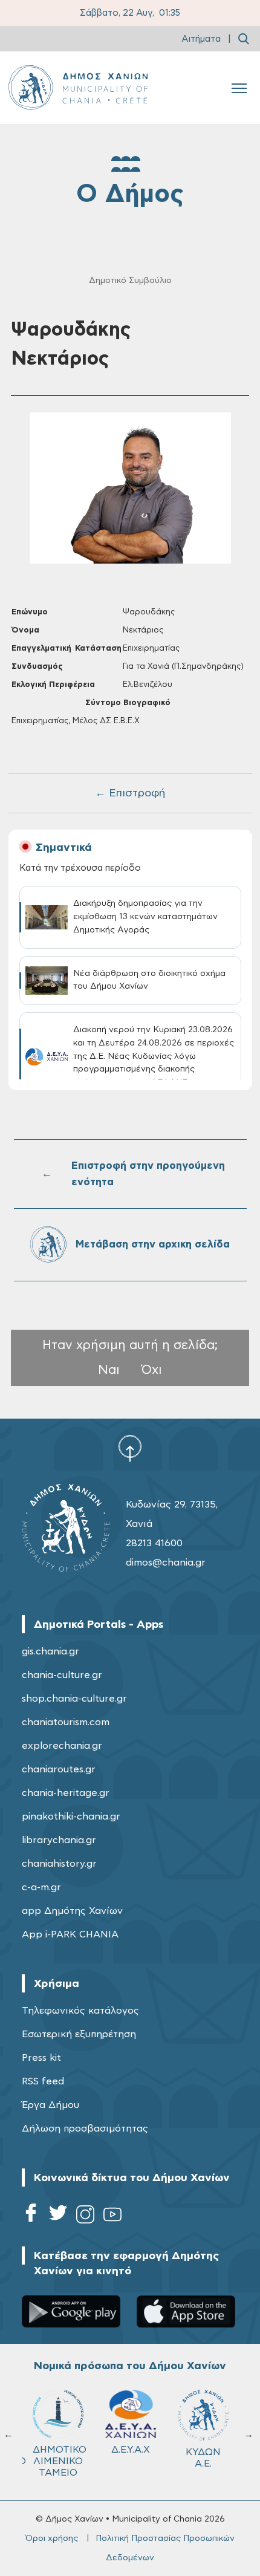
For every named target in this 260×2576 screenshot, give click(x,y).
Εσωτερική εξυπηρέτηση (79, 2034)
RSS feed (43, 2081)
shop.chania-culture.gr (74, 1699)
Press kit (41, 2058)
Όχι (152, 1370)
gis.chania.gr (50, 1651)
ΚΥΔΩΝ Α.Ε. (203, 2458)
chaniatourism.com (66, 1722)
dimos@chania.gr (166, 1563)
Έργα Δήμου (50, 2105)
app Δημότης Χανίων (72, 1911)
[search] (244, 39)
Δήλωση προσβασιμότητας (85, 2129)
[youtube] (112, 2217)
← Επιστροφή (130, 793)
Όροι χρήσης (52, 2539)
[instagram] (85, 2217)
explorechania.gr (62, 1746)
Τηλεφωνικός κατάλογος (80, 2011)
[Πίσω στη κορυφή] (130, 1448)
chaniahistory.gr (59, 1864)
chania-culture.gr (62, 1675)
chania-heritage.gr (66, 1793)
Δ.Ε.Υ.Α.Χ (131, 2450)
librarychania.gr (59, 1840)
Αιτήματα (201, 39)
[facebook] (31, 2217)
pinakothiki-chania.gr (71, 1817)
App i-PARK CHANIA (70, 1934)
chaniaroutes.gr (59, 1769)
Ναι (109, 1370)
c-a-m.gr (41, 1887)
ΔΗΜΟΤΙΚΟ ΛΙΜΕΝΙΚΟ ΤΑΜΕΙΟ (60, 2461)
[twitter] (58, 2217)
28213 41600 (154, 1543)
